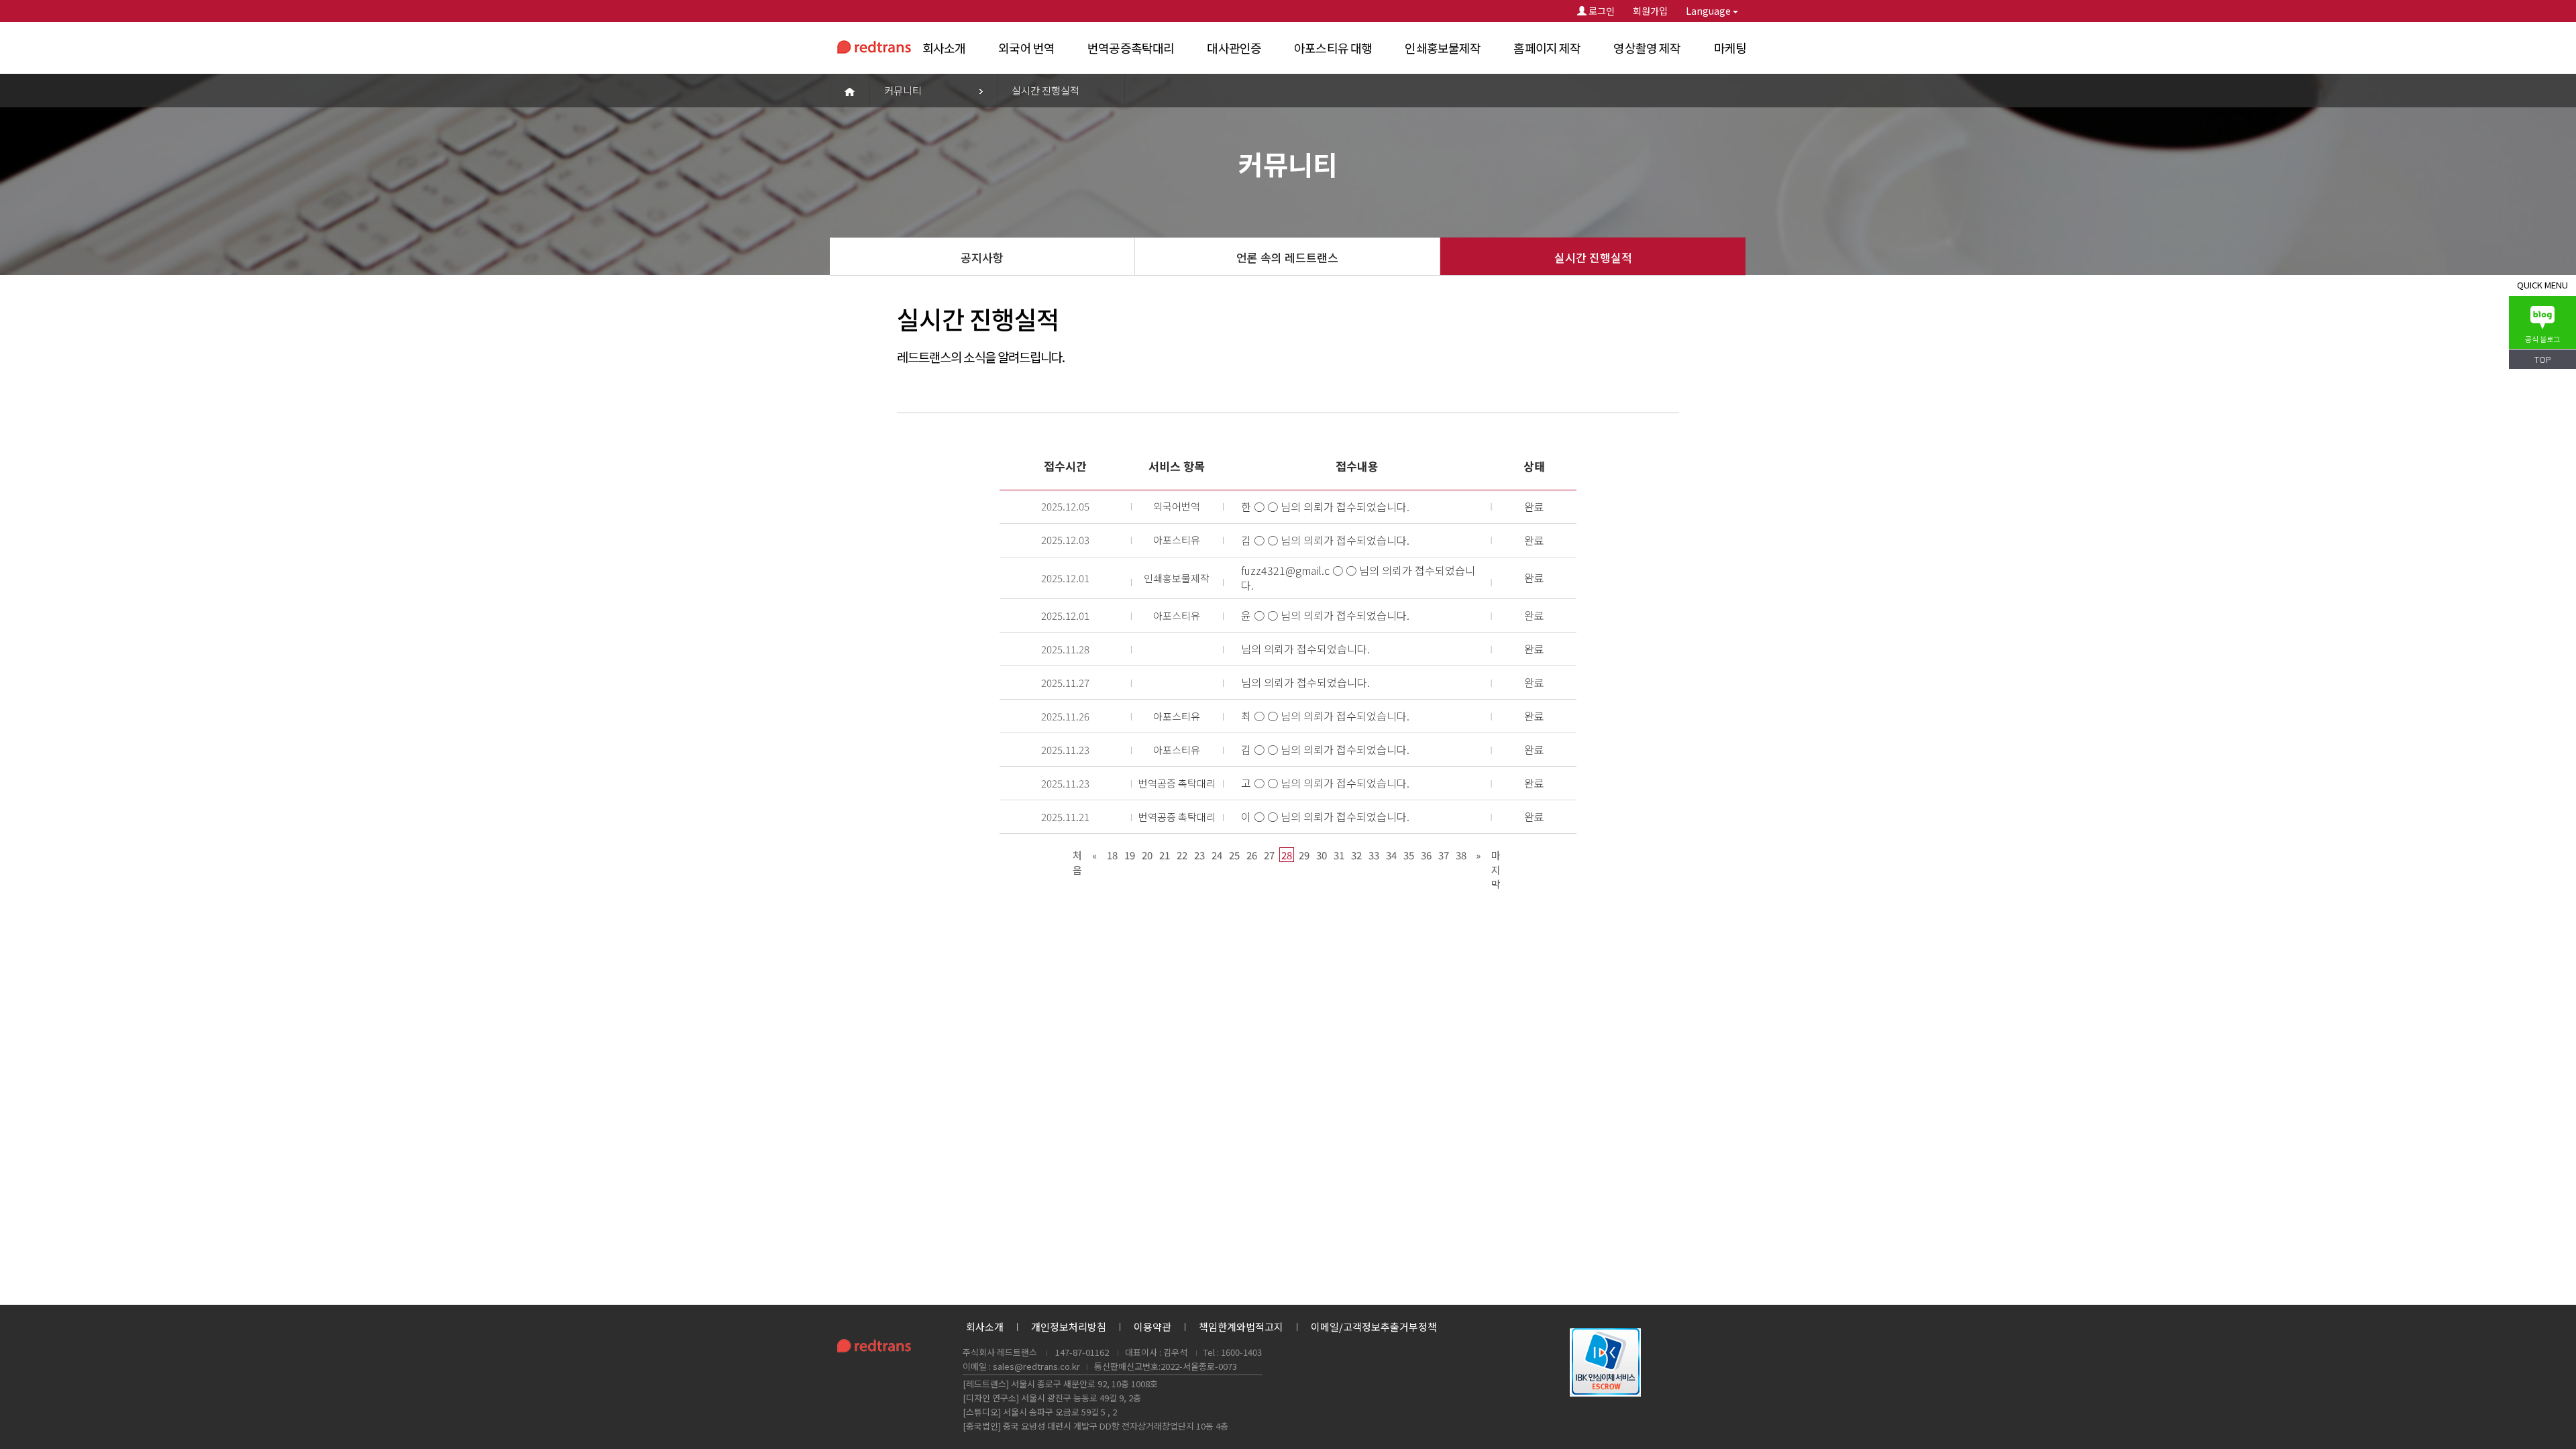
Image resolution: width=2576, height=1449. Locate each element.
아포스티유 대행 (1333, 48)
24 (1217, 855)
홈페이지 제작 (1547, 48)
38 (1461, 855)
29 (1304, 855)
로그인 (1601, 11)
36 (1426, 855)
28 (1287, 855)
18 (1112, 855)
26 (1252, 855)
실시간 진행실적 (1593, 257)
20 (1147, 855)
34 (1391, 855)
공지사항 (982, 257)
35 (1409, 855)
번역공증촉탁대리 (1131, 48)
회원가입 (1650, 11)
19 (1130, 855)
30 (1322, 855)
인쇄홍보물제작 (1443, 48)
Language (1709, 11)
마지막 (1496, 855)
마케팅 (1730, 48)
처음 (1077, 855)
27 (1269, 855)
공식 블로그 (2542, 339)
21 (1165, 855)
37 (1444, 855)
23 (1199, 855)
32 (1356, 855)
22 (1182, 855)
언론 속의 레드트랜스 (1287, 257)
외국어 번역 (1026, 48)
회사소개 (944, 48)
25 (1234, 855)
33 (1374, 855)
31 (1339, 855)
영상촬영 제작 (1647, 48)
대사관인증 (1234, 48)
